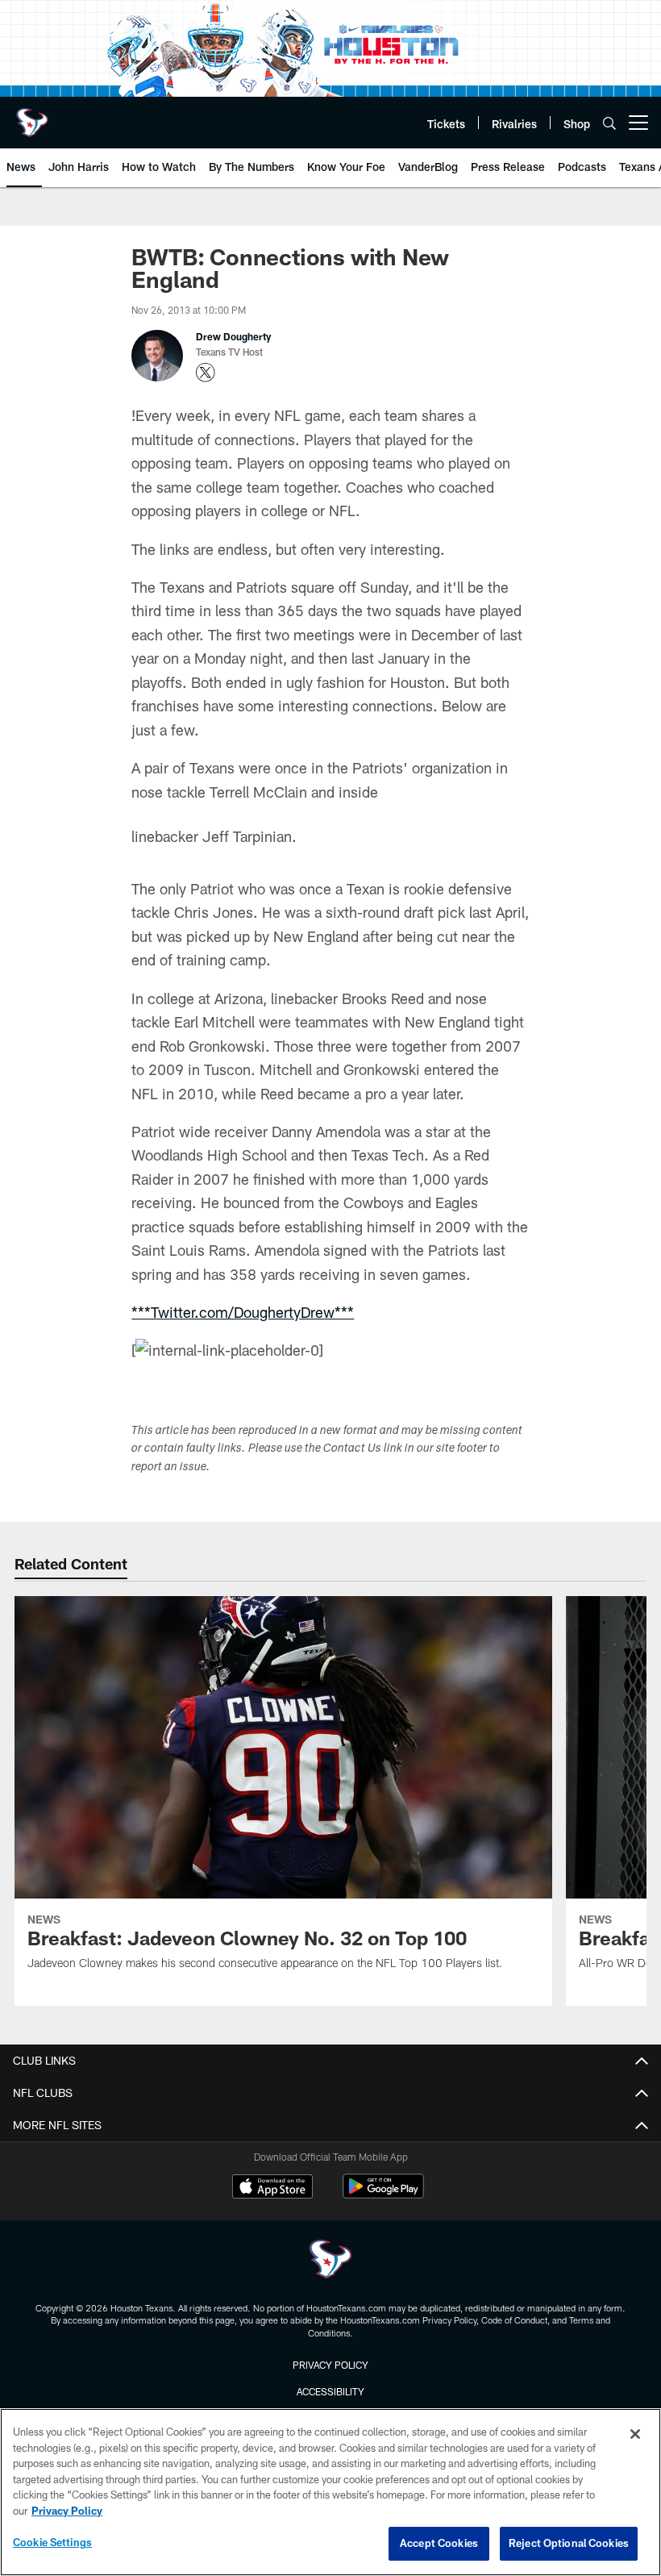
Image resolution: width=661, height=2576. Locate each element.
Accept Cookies (439, 2543)
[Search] (609, 123)
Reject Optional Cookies (569, 2543)
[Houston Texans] (330, 2261)
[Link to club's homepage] (32, 116)
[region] (330, 2492)
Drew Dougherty (233, 336)
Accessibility (330, 2391)
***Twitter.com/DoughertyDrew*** (243, 1312)
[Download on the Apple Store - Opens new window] (272, 2188)
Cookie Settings (52, 2542)
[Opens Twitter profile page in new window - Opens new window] (206, 373)
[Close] (635, 2434)
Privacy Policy (330, 2365)
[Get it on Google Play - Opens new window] (383, 2194)
